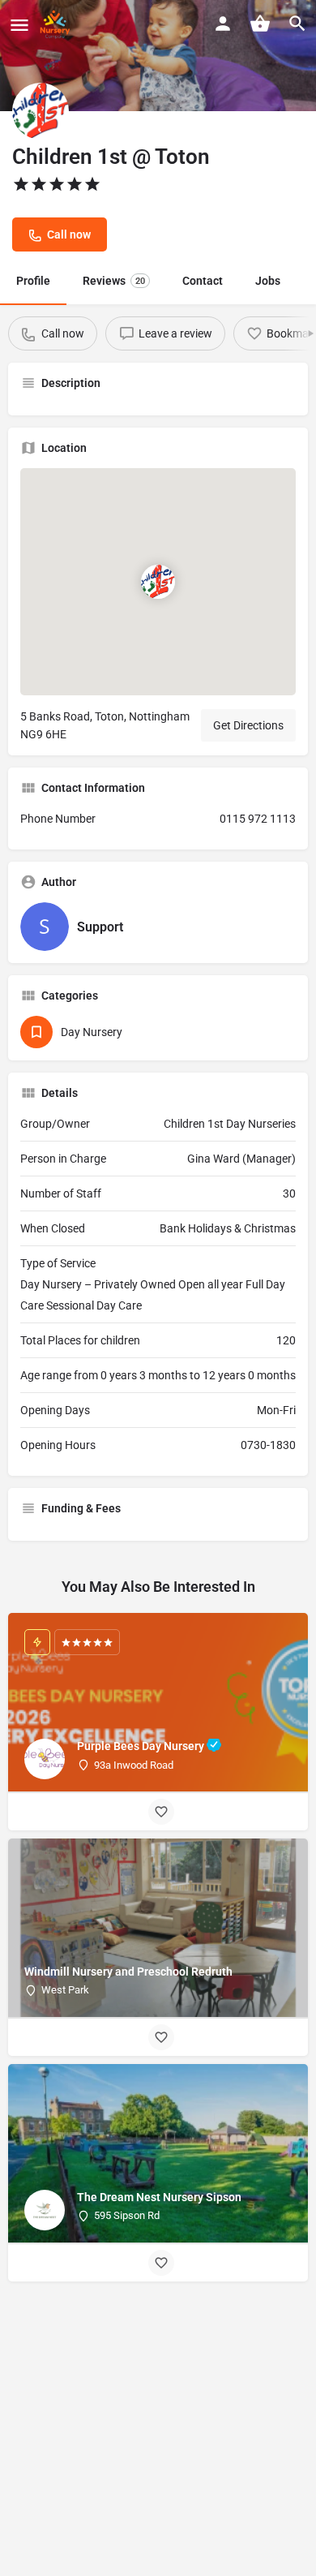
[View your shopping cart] (260, 24)
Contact (203, 281)
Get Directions (248, 725)
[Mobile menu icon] (19, 25)
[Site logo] (57, 24)
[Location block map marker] (158, 582)
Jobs (268, 281)
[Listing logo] (41, 111)
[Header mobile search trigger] (297, 24)
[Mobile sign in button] (223, 24)
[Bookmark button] (161, 1812)
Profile (33, 281)
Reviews (114, 281)
